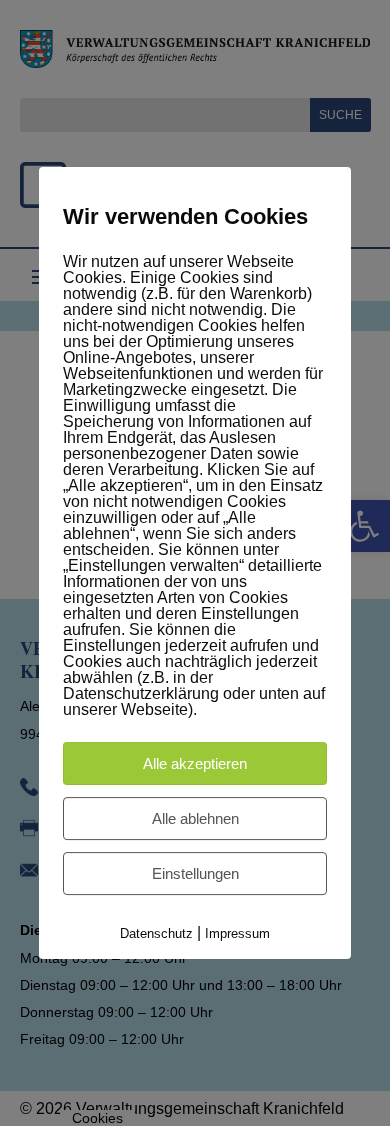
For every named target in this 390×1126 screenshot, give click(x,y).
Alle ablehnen (195, 818)
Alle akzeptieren (195, 763)
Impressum (237, 933)
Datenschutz (156, 933)
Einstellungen (195, 873)
